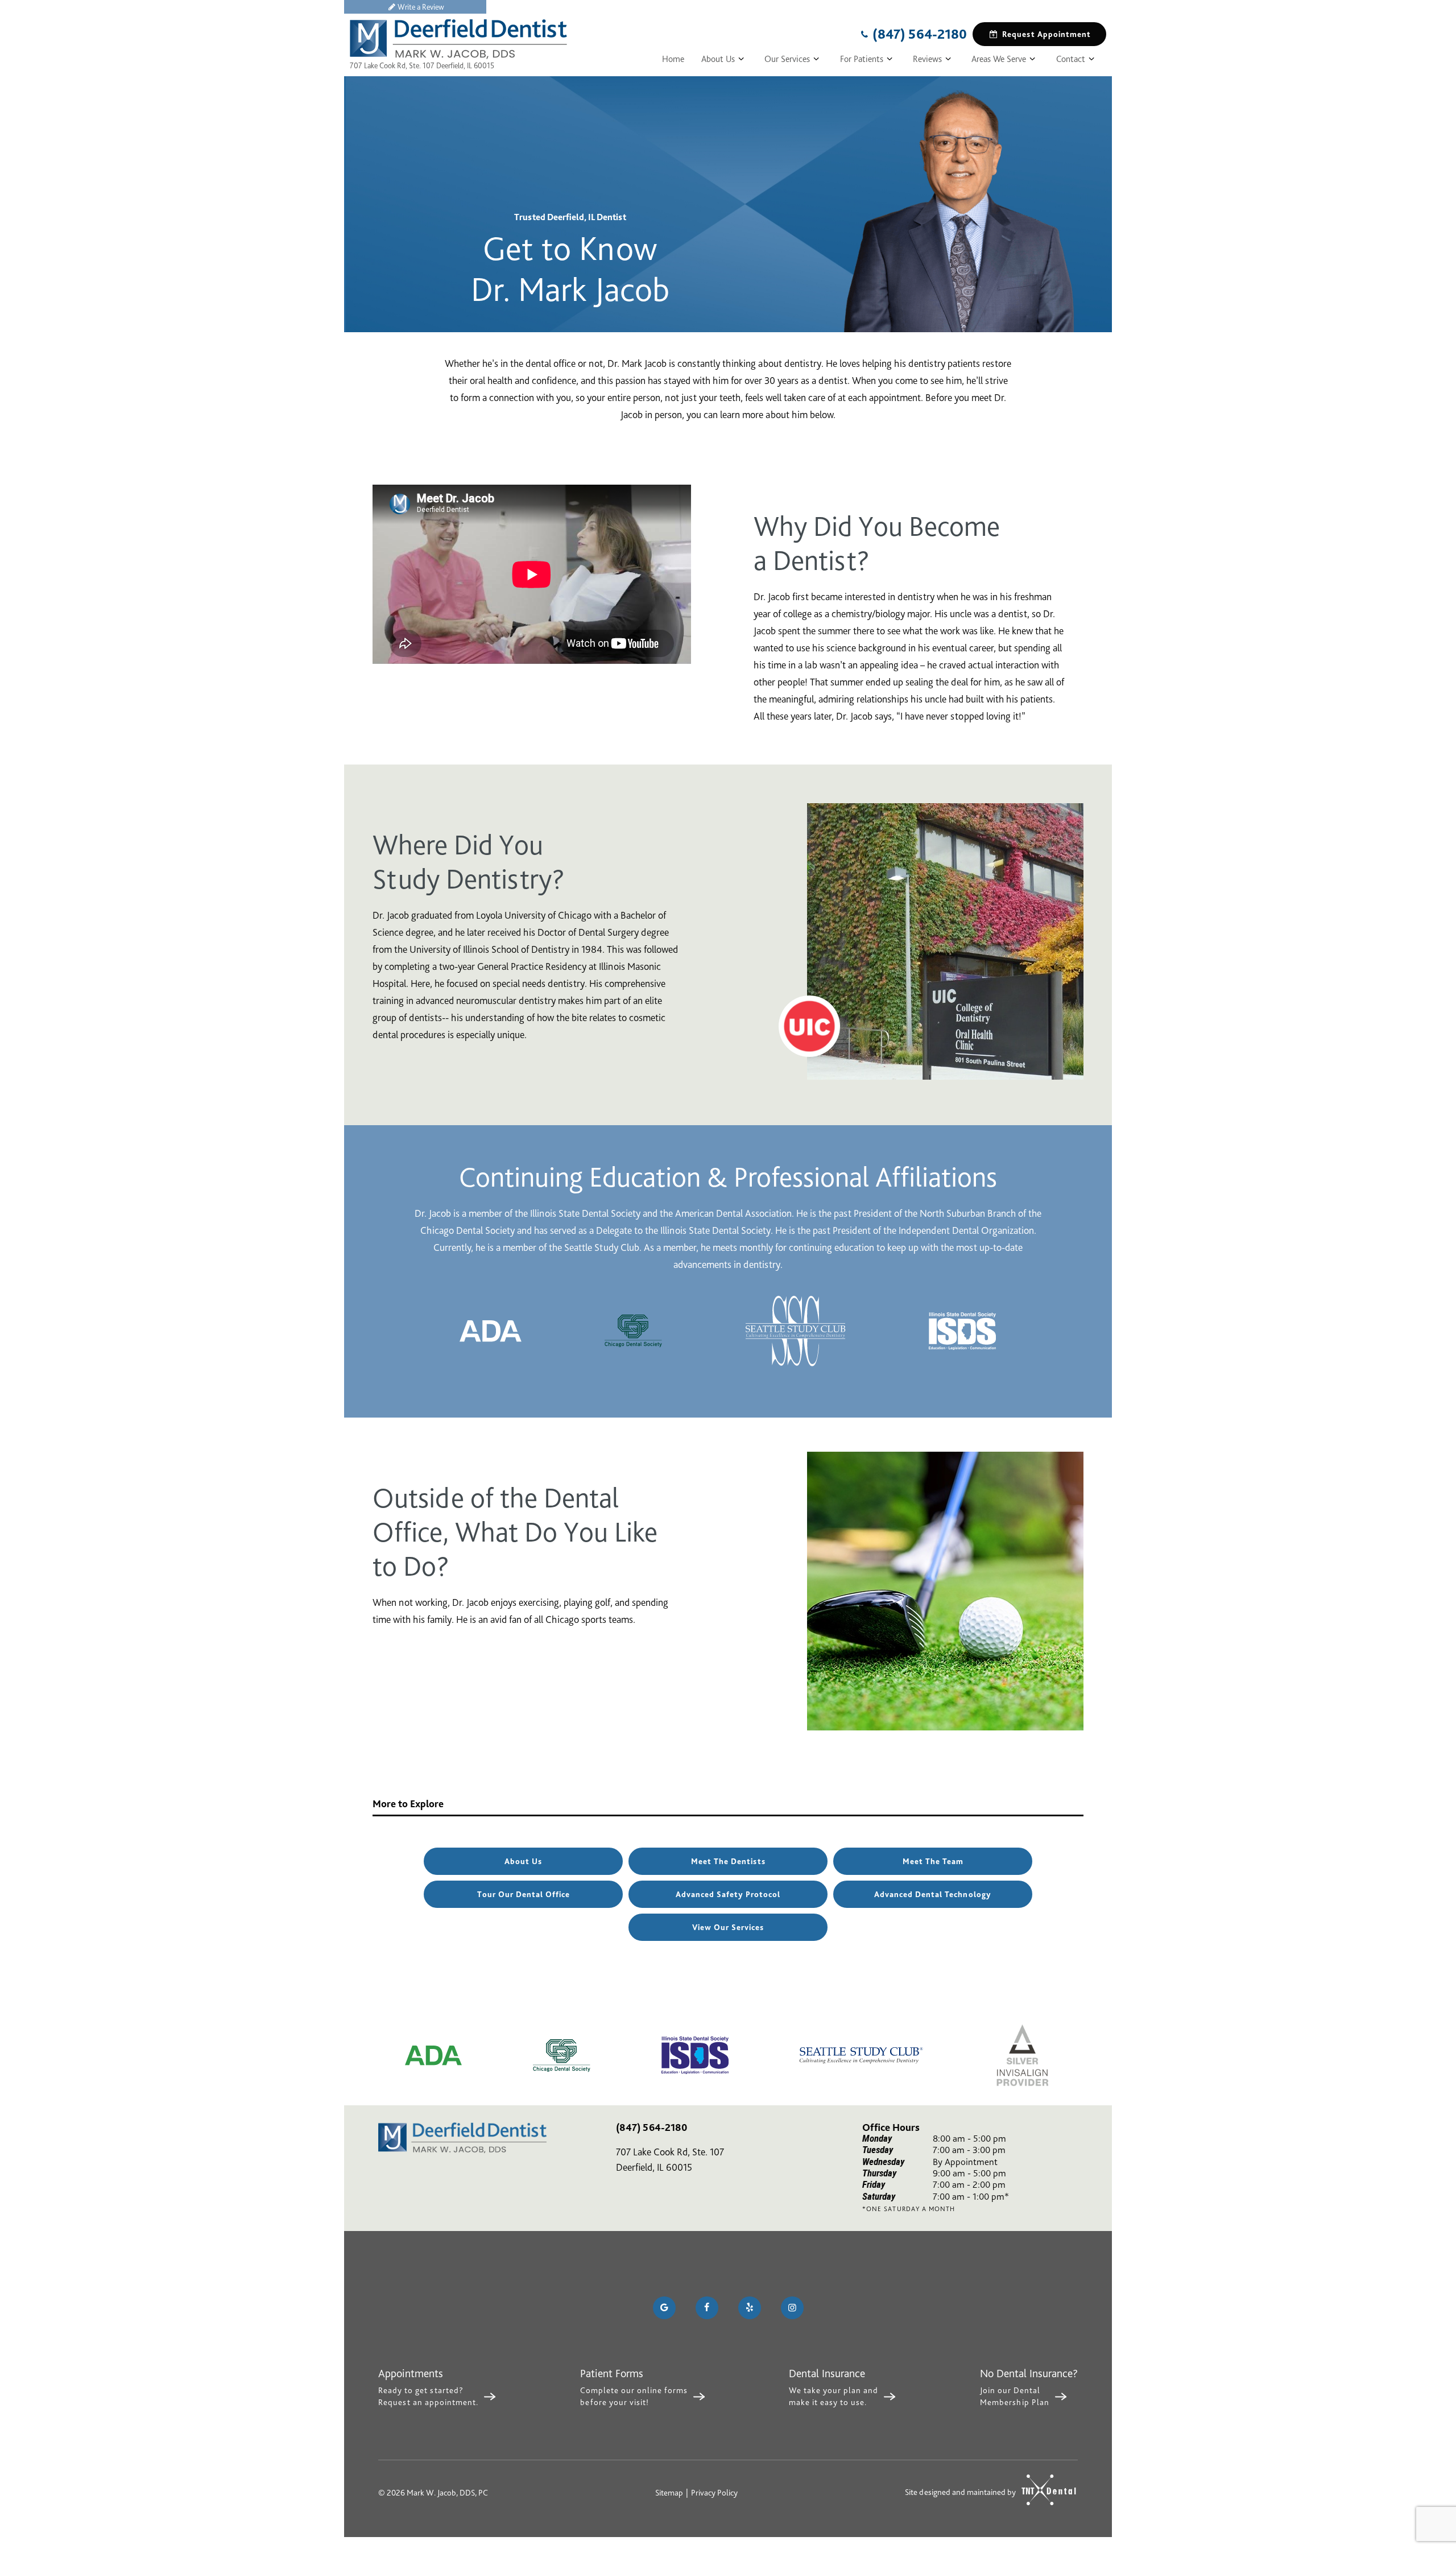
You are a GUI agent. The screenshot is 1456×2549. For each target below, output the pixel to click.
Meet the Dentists (728, 1861)
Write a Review (421, 7)
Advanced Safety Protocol (728, 1894)
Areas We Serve (999, 59)
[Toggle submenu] (741, 59)
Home (673, 59)
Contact (1071, 59)
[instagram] (792, 2308)
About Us (718, 59)
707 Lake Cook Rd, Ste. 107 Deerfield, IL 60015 (422, 65)
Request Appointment (1046, 34)
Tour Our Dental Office (524, 1894)
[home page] (458, 39)
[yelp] (750, 2308)
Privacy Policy (714, 2493)
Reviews (927, 59)
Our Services (787, 59)
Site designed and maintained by (961, 2492)
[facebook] (707, 2308)
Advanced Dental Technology (933, 1894)
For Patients (862, 59)
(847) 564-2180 (920, 34)
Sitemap (669, 2493)
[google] (664, 2308)
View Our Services (728, 1927)
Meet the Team (933, 1861)
